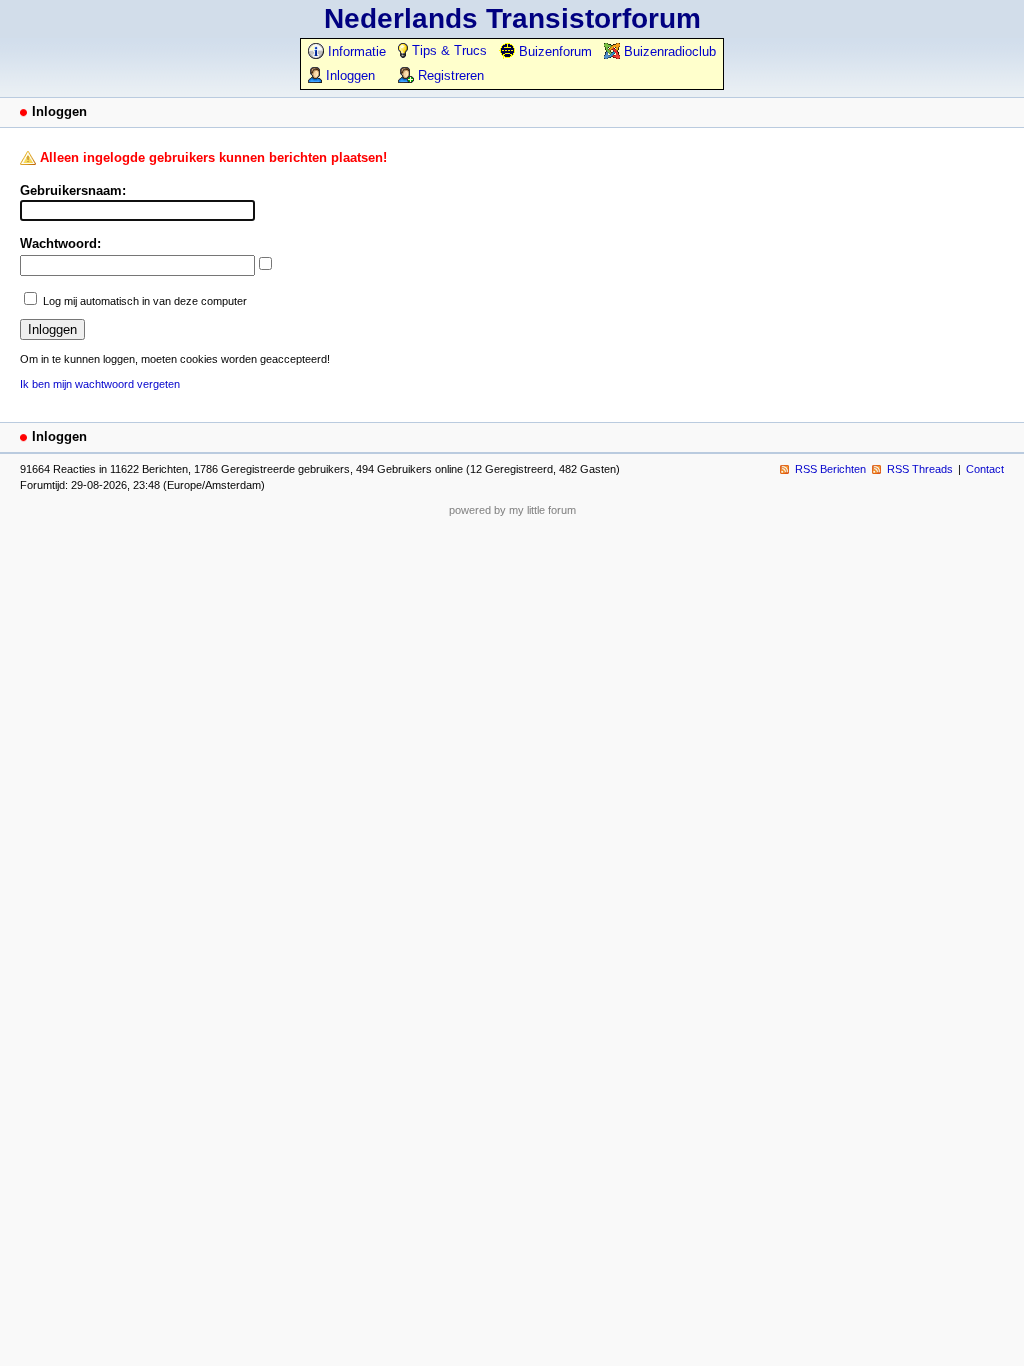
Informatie (355, 51)
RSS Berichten (830, 469)
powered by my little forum (512, 510)
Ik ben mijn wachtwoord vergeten (100, 384)
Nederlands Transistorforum (512, 18)
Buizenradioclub (668, 51)
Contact (985, 469)
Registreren (449, 75)
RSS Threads (920, 469)
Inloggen (348, 75)
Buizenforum (553, 51)
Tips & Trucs (447, 50)
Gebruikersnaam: (73, 190)
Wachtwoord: (60, 243)
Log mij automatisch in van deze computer (145, 301)
